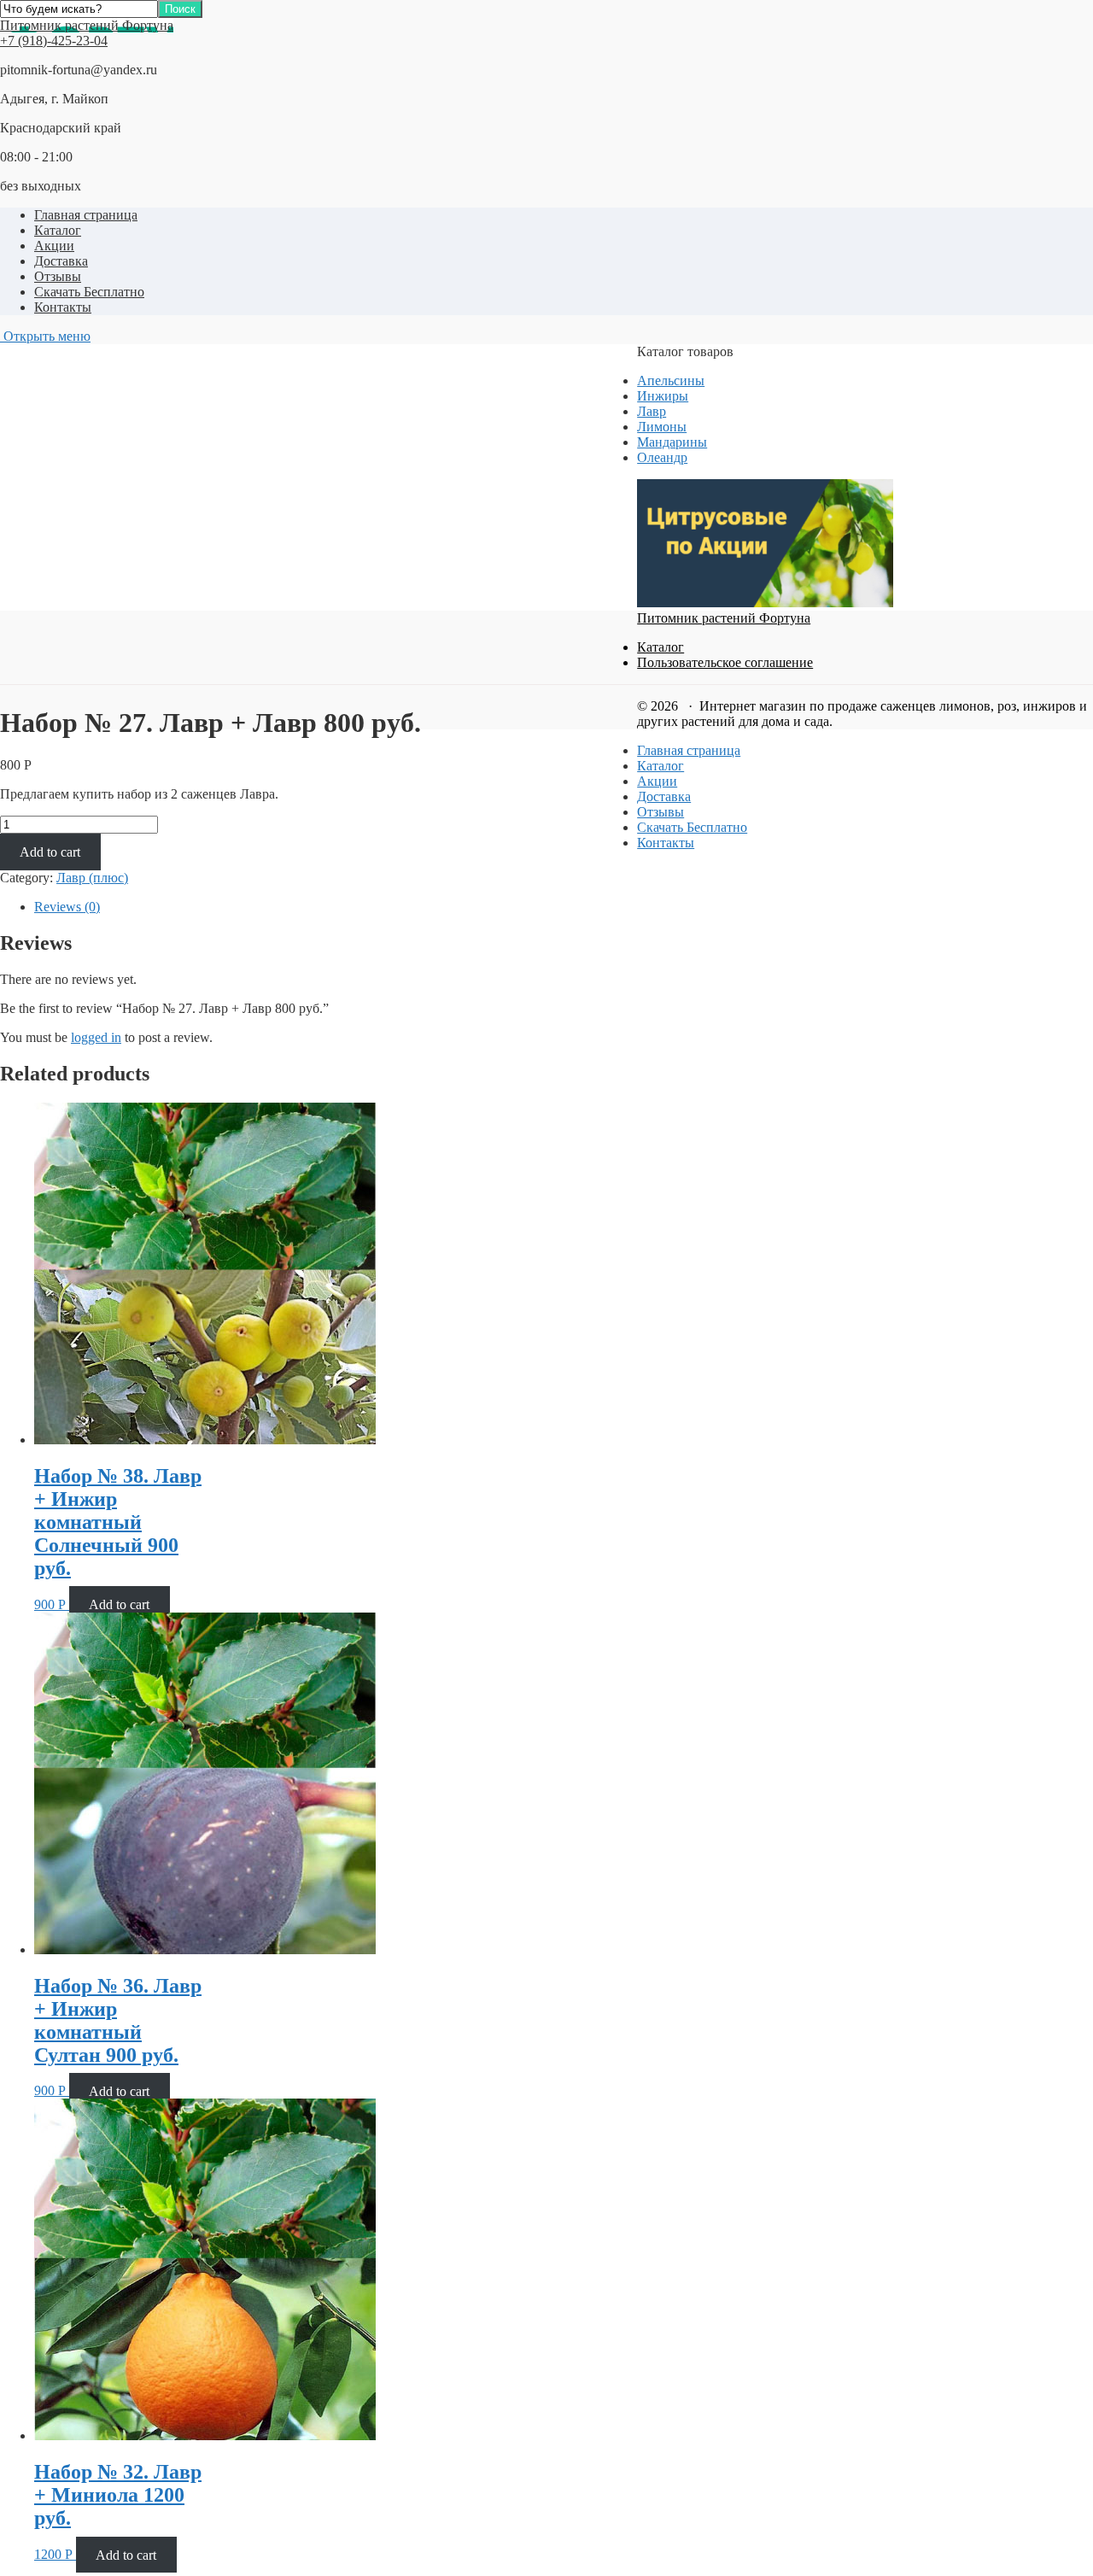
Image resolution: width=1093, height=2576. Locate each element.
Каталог (58, 230)
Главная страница (86, 215)
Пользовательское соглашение (725, 662)
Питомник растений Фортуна (87, 25)
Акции (54, 246)
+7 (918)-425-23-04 (54, 41)
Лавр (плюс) (92, 878)
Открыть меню (45, 336)
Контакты (63, 307)
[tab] (314, 907)
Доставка (61, 261)
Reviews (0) (67, 907)
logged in (96, 1037)
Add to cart (50, 852)
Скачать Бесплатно (89, 292)
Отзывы (58, 276)
